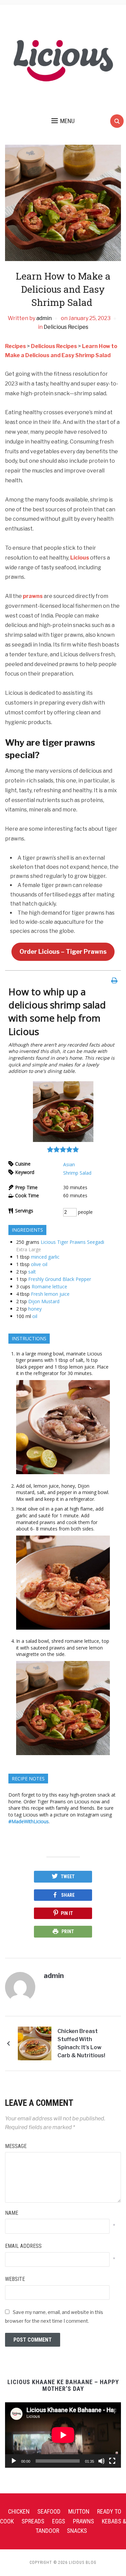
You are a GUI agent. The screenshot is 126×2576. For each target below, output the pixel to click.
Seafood (49, 2511)
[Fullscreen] (112, 2461)
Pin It (67, 1913)
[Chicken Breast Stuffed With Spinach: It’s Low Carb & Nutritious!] (35, 2043)
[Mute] (101, 2461)
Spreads (33, 2521)
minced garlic (45, 1257)
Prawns (83, 2521)
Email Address (23, 2246)
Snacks (77, 2531)
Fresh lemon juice (50, 1294)
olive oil (39, 1264)
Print (68, 1931)
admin (44, 318)
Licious (80, 558)
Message (16, 2146)
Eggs (59, 2521)
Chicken (19, 2511)
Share (68, 1895)
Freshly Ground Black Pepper (60, 1279)
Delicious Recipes (66, 327)
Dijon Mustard (44, 1301)
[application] (63, 2435)
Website (15, 2279)
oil (35, 1316)
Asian (69, 1164)
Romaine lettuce (49, 1286)
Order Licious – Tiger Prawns (63, 952)
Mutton (79, 2511)
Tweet (68, 1877)
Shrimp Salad (77, 1173)
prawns (33, 596)
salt (32, 1272)
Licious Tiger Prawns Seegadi (72, 1242)
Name (12, 2213)
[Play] (14, 2461)
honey (35, 1309)
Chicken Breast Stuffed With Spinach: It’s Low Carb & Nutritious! (81, 2043)
